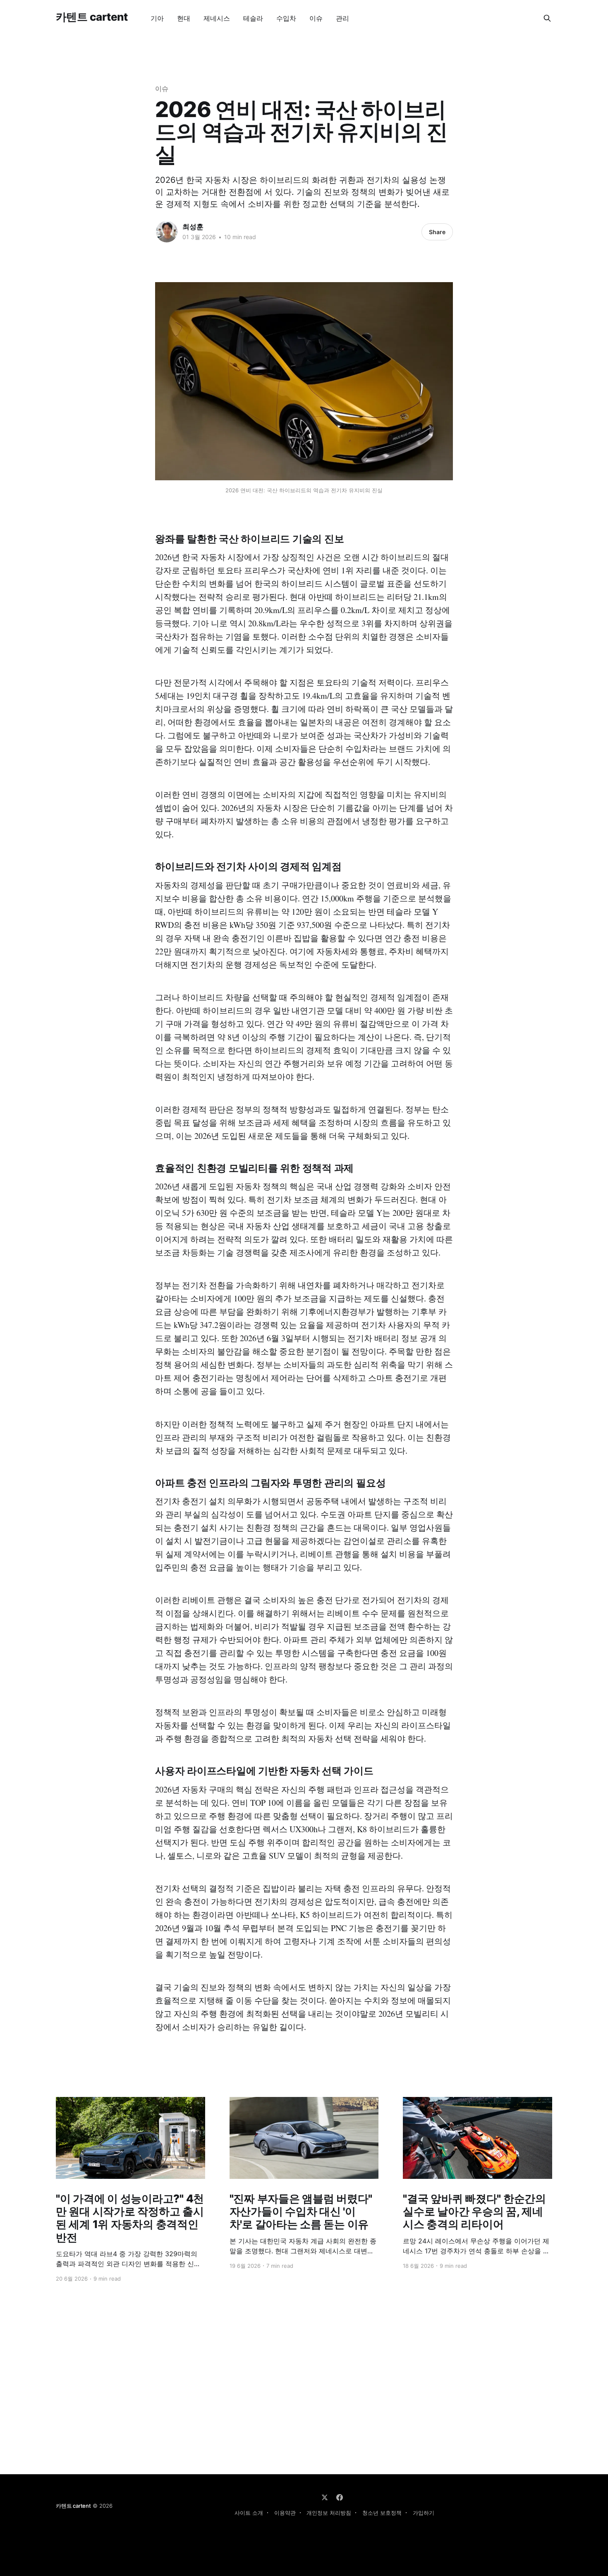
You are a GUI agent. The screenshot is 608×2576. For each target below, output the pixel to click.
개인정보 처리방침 (329, 2513)
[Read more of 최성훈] (167, 232)
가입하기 (424, 2513)
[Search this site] (547, 18)
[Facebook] (340, 2497)
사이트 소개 (249, 2513)
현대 (184, 18)
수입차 (286, 18)
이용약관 (285, 2513)
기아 (157, 18)
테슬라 (253, 18)
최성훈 (193, 227)
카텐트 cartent (92, 17)
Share (437, 232)
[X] (325, 2497)
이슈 (316, 18)
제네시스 (217, 18)
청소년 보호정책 (382, 2513)
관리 (342, 18)
